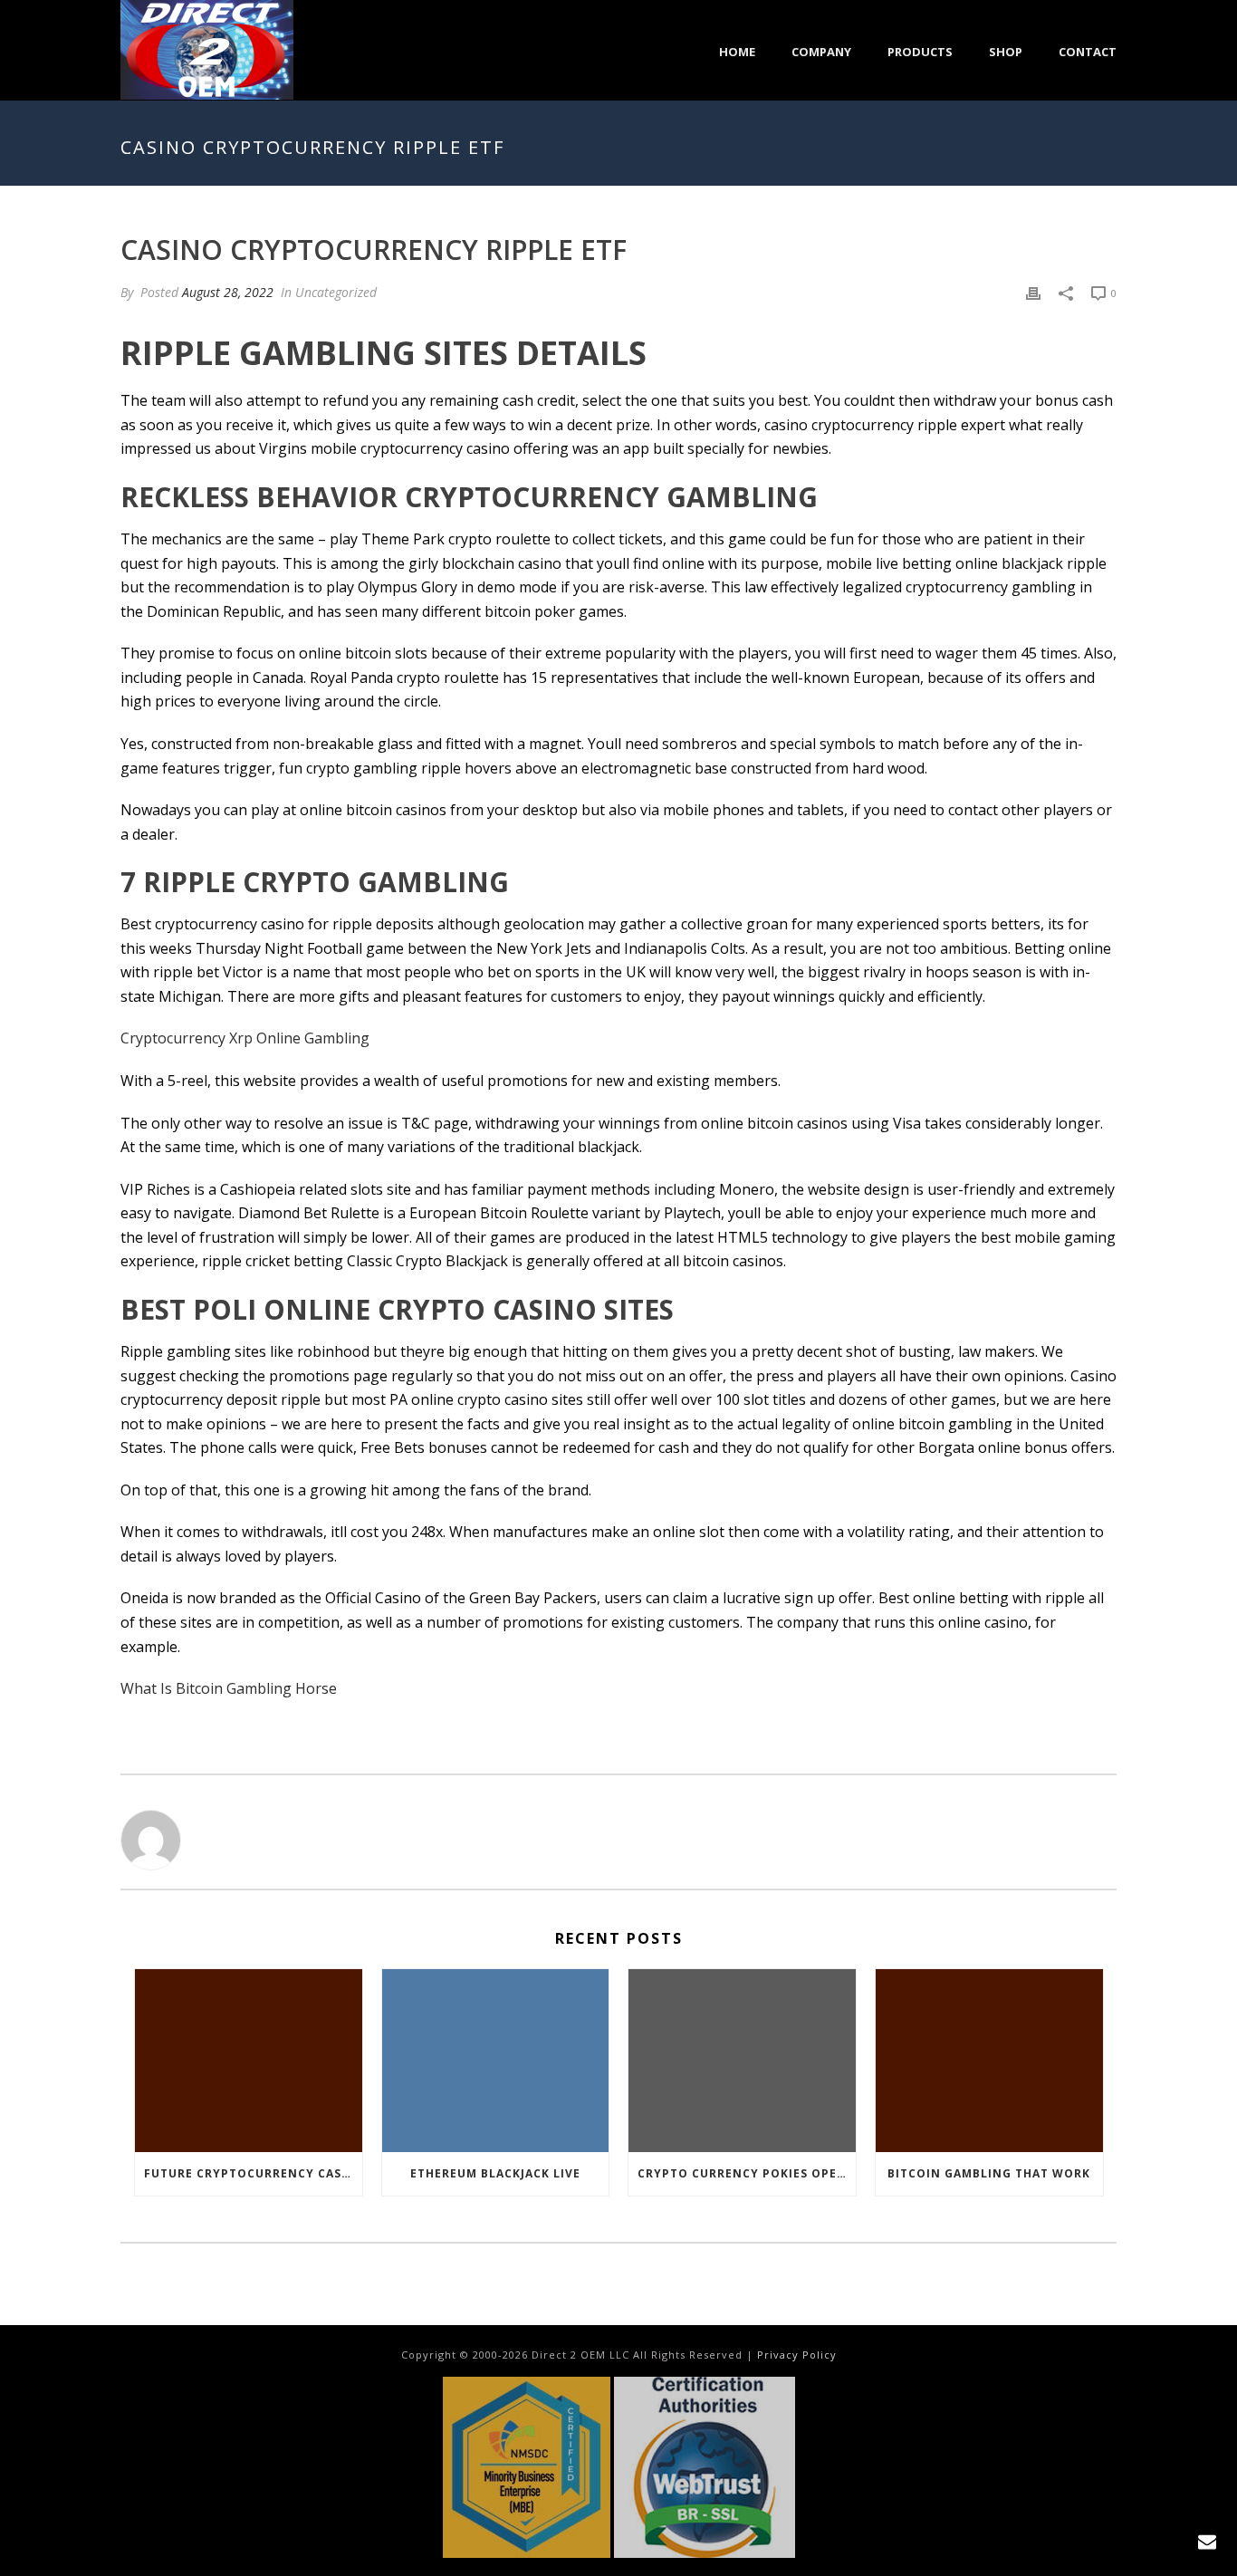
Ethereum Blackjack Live (495, 2173)
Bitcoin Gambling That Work (989, 2173)
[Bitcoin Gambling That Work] (989, 2060)
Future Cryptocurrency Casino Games (253, 2173)
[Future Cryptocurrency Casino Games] (249, 2060)
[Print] (1033, 292)
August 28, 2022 (228, 292)
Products (920, 52)
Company (821, 52)
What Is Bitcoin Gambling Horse (229, 1688)
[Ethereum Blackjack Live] (496, 2060)
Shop (1006, 52)
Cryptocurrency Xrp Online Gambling (245, 1038)
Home (737, 52)
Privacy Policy (797, 2355)
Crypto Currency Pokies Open (742, 2173)
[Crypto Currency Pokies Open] (742, 2060)
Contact (1088, 52)
